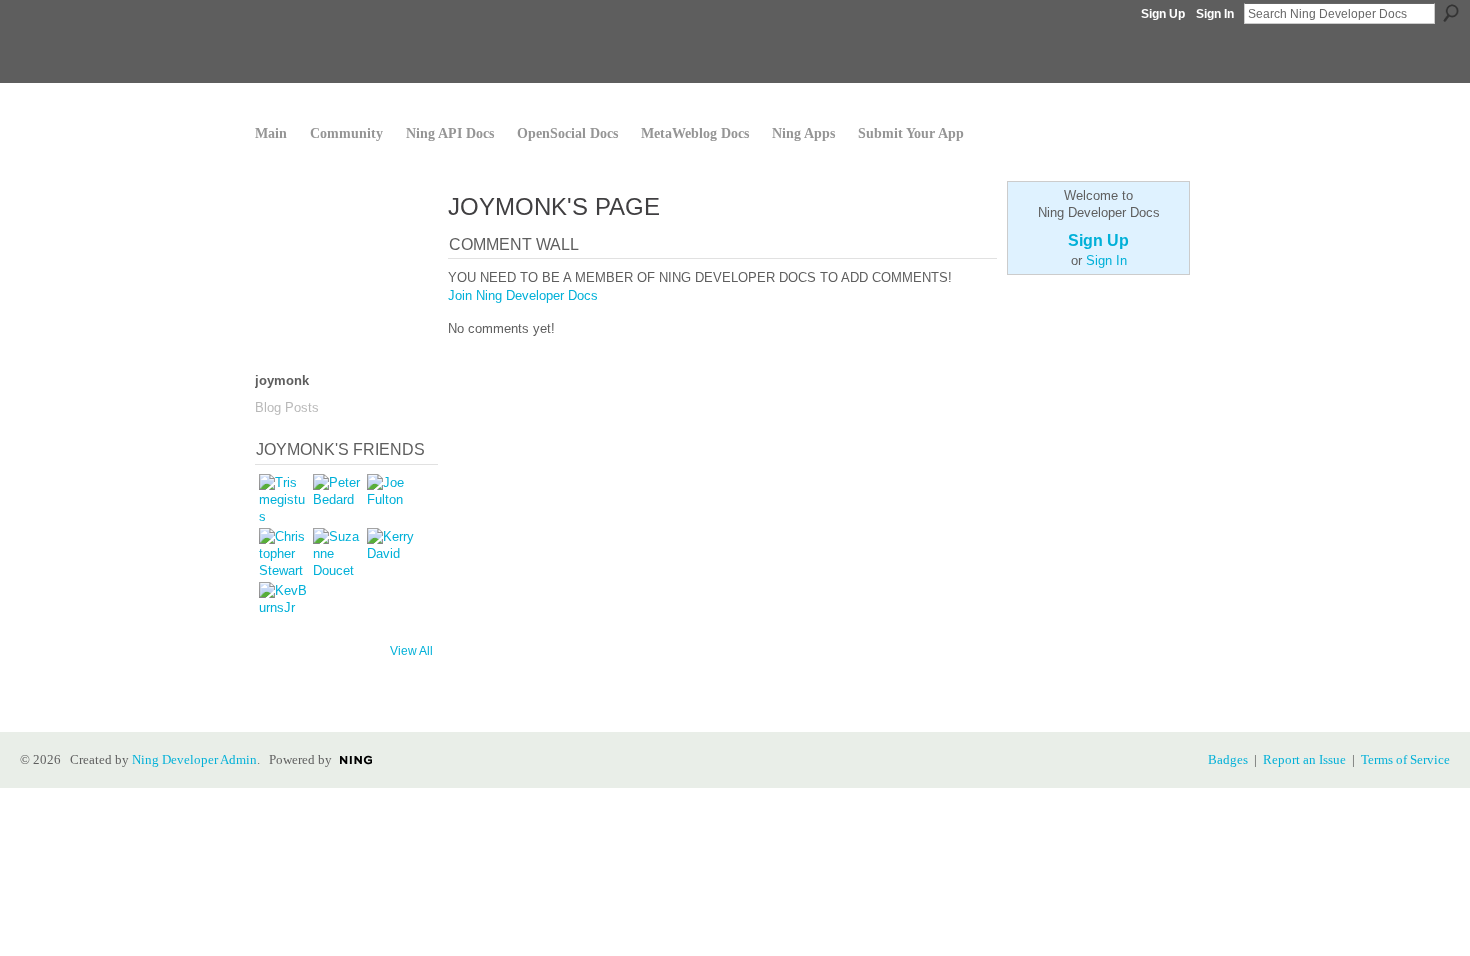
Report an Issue (1304, 759)
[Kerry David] (391, 552)
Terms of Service (1405, 759)
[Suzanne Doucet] (337, 552)
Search (1451, 13)
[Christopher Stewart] (283, 552)
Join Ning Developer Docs (523, 295)
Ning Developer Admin (194, 759)
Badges (1228, 759)
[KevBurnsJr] (283, 606)
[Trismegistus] (283, 498)
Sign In (1215, 14)
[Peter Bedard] (337, 498)
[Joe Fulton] (391, 498)
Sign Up (1163, 14)
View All (411, 651)
